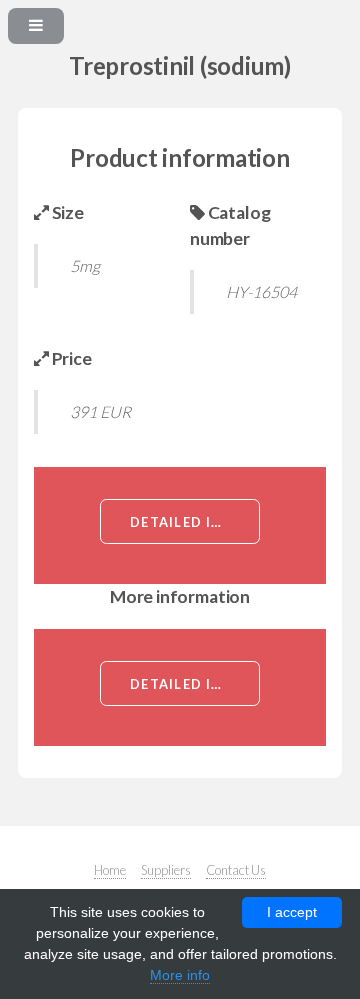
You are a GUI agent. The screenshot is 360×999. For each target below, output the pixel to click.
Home (110, 870)
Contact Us (236, 870)
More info (180, 975)
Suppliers (166, 870)
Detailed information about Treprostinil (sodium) (195, 522)
